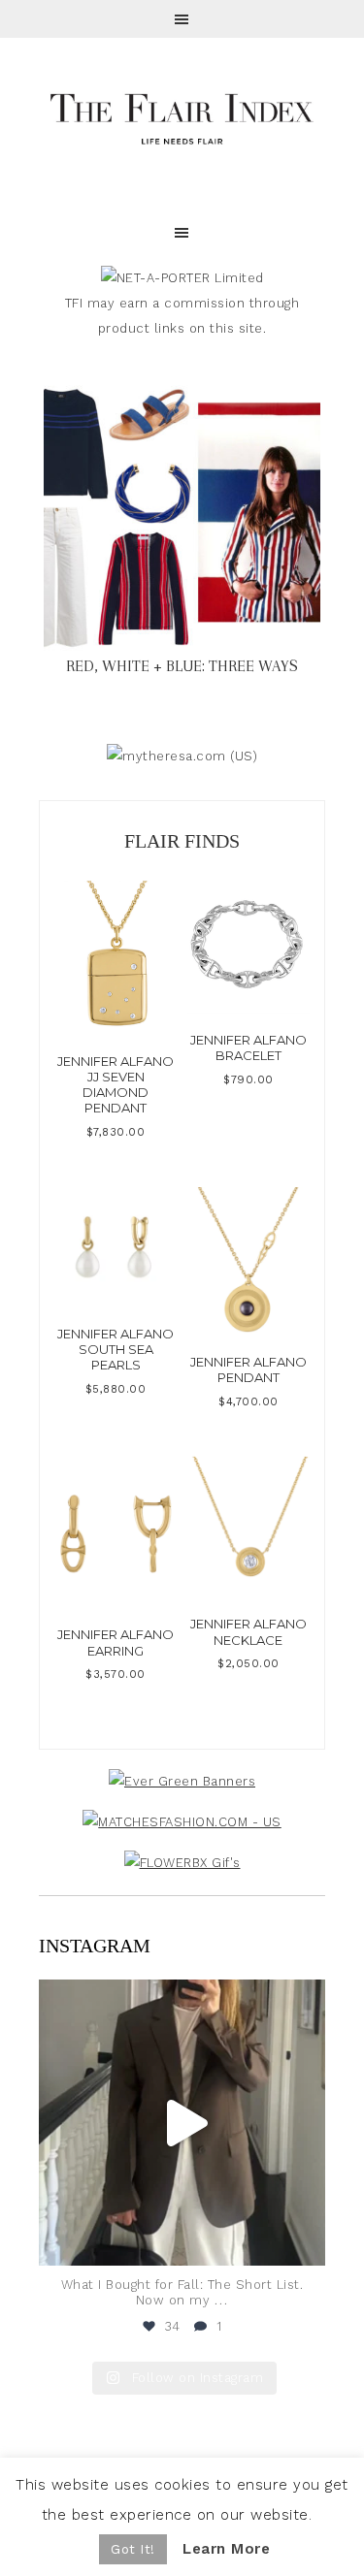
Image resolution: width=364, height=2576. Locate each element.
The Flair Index (182, 116)
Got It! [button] (133, 2549)
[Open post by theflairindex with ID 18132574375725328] (182, 2123)
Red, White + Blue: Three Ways (182, 666)
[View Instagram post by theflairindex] (306, 2242)
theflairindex (180, 1998)
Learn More (226, 2549)
